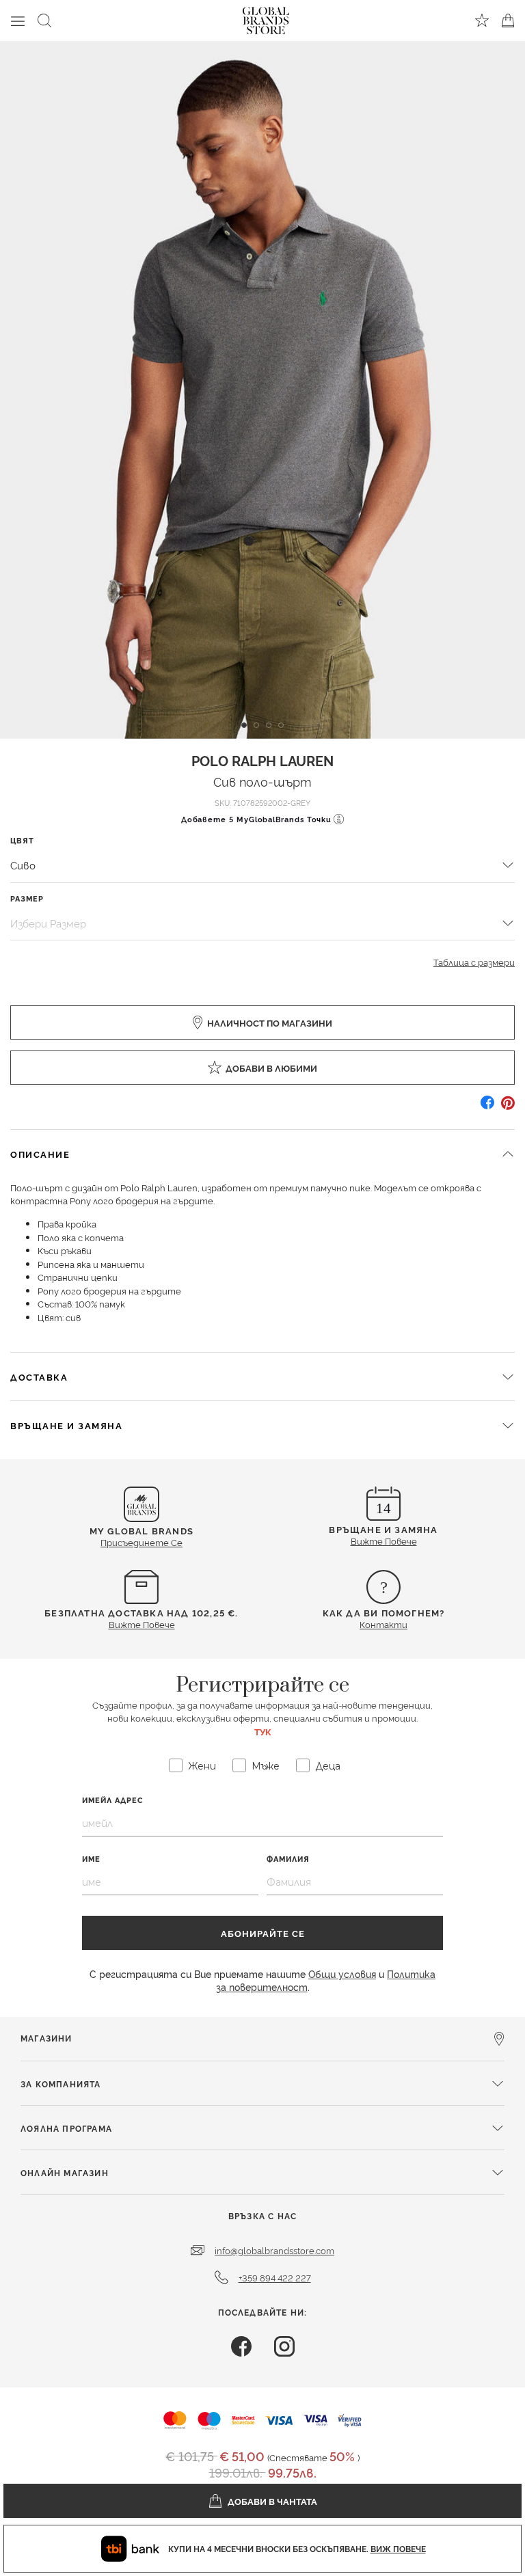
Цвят (22, 840)
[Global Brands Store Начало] (266, 18)
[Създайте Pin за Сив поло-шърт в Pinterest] (508, 1108)
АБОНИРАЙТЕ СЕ (263, 1933)
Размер (27, 898)
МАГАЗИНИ (46, 2038)
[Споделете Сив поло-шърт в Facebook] (487, 1108)
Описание (40, 1154)
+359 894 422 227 (275, 2277)
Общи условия (342, 1974)
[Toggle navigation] (18, 21)
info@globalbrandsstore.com (274, 2250)
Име (91, 1859)
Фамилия (288, 1859)
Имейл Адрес (113, 1800)
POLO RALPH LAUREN (262, 760)
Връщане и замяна (66, 1425)
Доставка (39, 1377)
